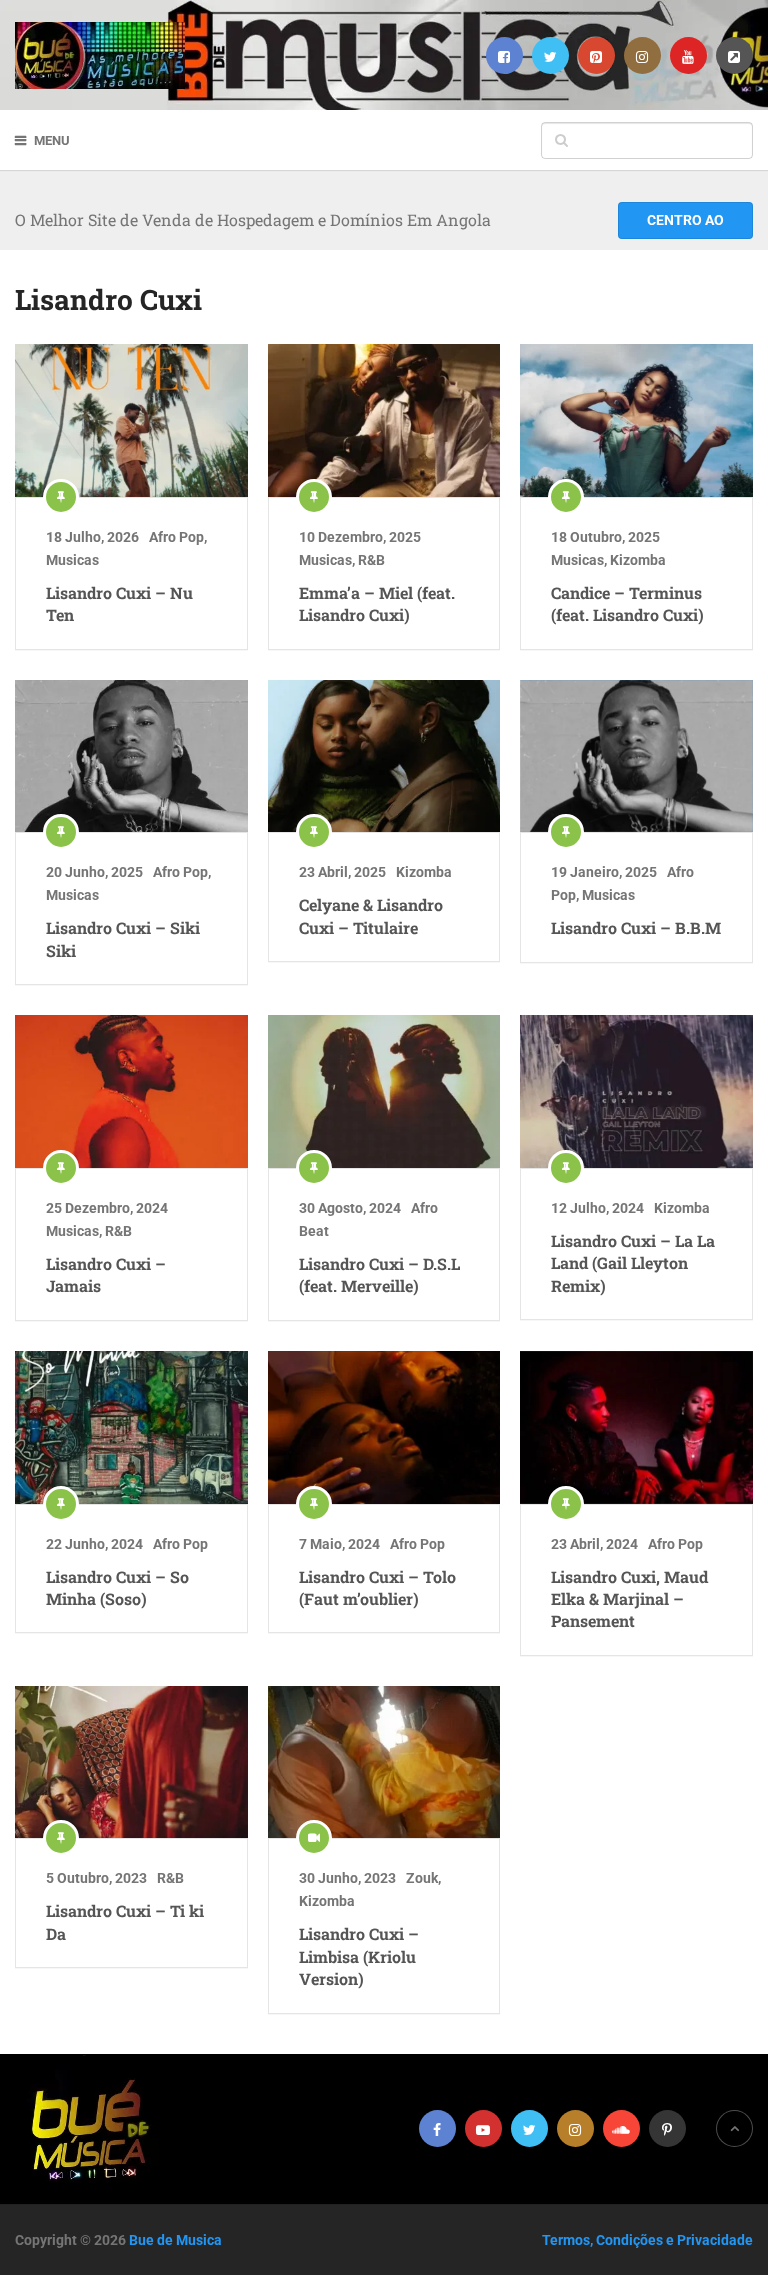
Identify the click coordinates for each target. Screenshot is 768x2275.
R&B (371, 560)
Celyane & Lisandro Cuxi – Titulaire (371, 915)
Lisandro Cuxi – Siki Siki (123, 938)
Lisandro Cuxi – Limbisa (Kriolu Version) (359, 1956)
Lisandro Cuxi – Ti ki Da (125, 1921)
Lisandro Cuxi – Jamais (106, 1274)
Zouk (422, 1878)
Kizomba (638, 560)
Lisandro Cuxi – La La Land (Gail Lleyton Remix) (633, 1263)
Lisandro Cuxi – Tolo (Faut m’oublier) (377, 1587)
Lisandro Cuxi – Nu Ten (119, 603)
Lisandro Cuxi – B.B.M (636, 927)
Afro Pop (176, 537)
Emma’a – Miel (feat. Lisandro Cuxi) (377, 603)
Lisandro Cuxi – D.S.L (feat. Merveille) (379, 1274)
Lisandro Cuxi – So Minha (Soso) (117, 1587)
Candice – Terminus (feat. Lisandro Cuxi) (627, 603)
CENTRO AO (685, 220)
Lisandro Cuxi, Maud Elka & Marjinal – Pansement (629, 1599)
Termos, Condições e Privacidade (647, 2240)
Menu (52, 140)
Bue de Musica (175, 2240)
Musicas (72, 560)
